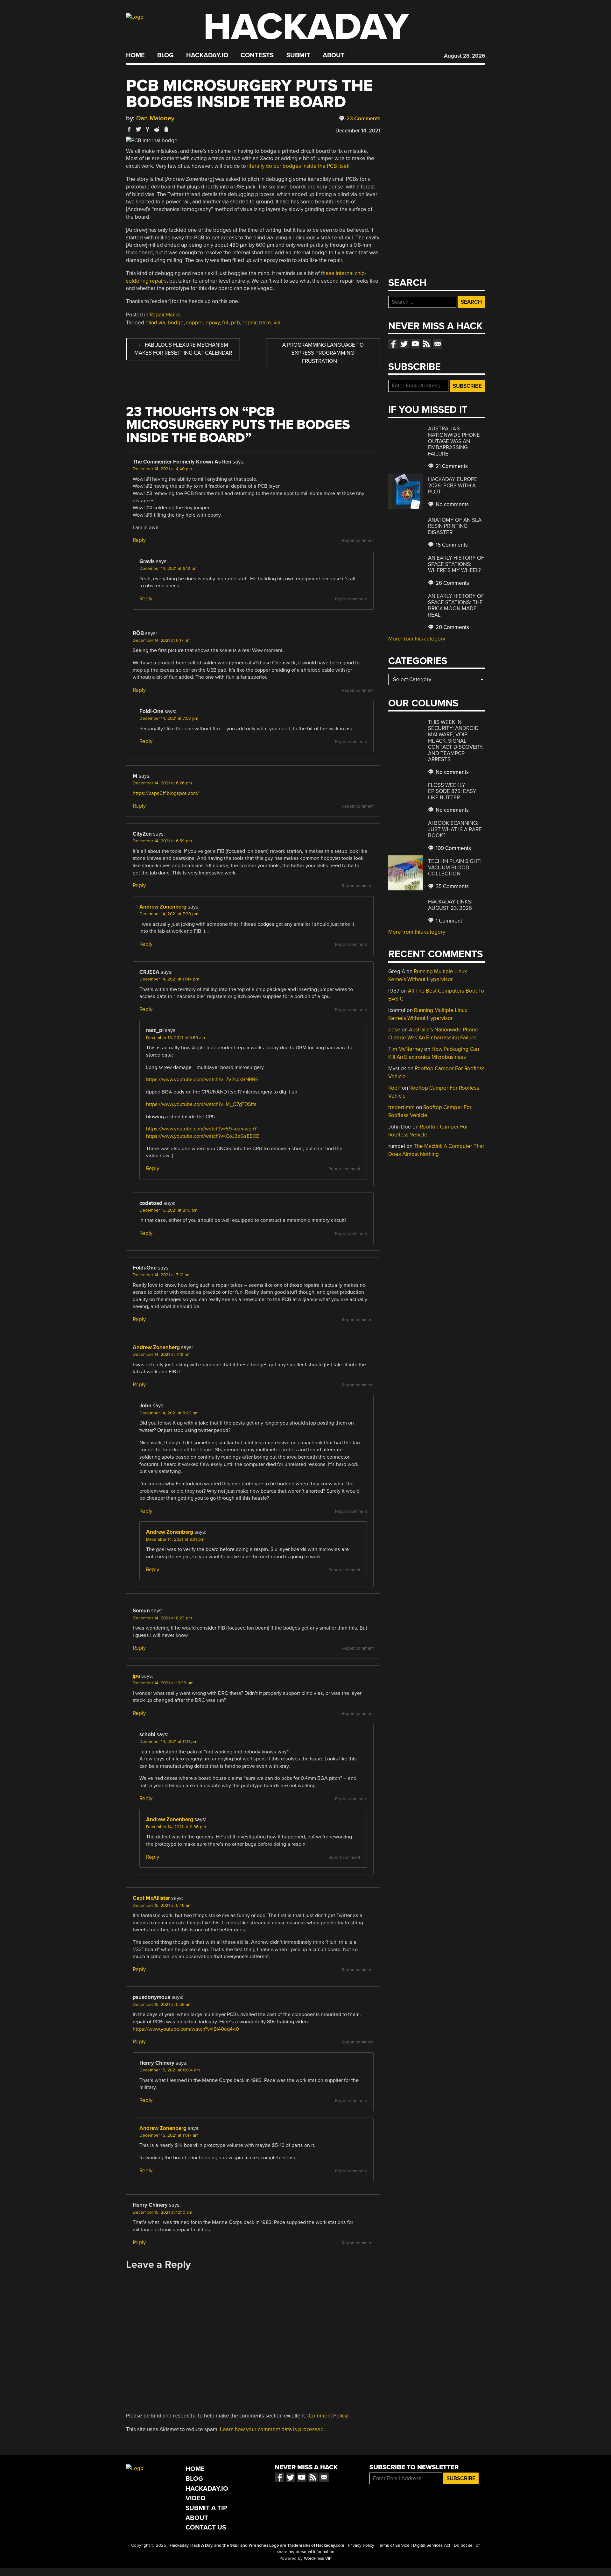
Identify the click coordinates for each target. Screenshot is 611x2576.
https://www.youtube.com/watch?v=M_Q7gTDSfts (201, 1104)
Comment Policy (328, 2416)
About (334, 55)
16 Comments (451, 545)
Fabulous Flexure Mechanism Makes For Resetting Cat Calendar (183, 349)
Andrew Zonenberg (163, 907)
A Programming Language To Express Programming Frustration (323, 353)
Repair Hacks (165, 315)
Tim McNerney (406, 1049)
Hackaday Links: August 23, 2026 (450, 905)
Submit (298, 55)
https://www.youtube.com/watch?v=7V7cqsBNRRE (202, 1079)
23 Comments (363, 119)
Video (196, 2498)
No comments (452, 504)
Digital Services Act (432, 2545)
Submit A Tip (206, 2508)
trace (265, 323)
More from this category (417, 639)
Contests (257, 55)
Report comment (358, 541)
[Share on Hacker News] (148, 129)
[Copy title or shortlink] (166, 130)
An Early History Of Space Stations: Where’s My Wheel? (456, 564)
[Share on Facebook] (129, 129)
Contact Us (206, 2527)
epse (394, 1030)
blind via (155, 323)
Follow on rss (426, 344)
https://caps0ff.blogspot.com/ (166, 793)
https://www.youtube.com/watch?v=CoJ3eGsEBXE (203, 1136)
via (277, 323)
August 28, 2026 (464, 56)
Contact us (438, 344)
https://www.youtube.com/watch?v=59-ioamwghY (201, 1129)
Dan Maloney (155, 118)
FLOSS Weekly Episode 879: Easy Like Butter (452, 791)
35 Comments (452, 886)
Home (135, 55)
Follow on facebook (393, 344)
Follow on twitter (404, 344)
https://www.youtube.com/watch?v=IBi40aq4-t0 (186, 2029)
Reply (139, 540)
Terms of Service (394, 2545)
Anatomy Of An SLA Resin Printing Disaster (455, 526)
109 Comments (453, 848)
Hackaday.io (207, 55)
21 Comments (451, 466)
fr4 (225, 323)
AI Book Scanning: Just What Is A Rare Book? (455, 829)
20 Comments (452, 627)
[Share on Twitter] (138, 129)
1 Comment (448, 921)
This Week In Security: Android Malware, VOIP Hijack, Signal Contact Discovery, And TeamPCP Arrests (456, 741)
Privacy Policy (361, 2545)
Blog (165, 55)
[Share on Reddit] (157, 129)
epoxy (213, 323)
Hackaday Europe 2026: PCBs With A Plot (453, 485)
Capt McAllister (151, 1898)
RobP (394, 1088)
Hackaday (306, 27)
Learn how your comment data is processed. (272, 2429)
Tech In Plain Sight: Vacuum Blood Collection (455, 867)
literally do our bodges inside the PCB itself (298, 166)
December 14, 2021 (358, 131)
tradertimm (401, 1107)
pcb (235, 323)
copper (195, 323)
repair (249, 323)
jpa (136, 1676)
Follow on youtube (415, 344)
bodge (176, 323)
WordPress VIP (318, 2558)
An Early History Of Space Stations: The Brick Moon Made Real (456, 605)
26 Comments (452, 583)
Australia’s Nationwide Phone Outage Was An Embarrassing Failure (454, 441)
